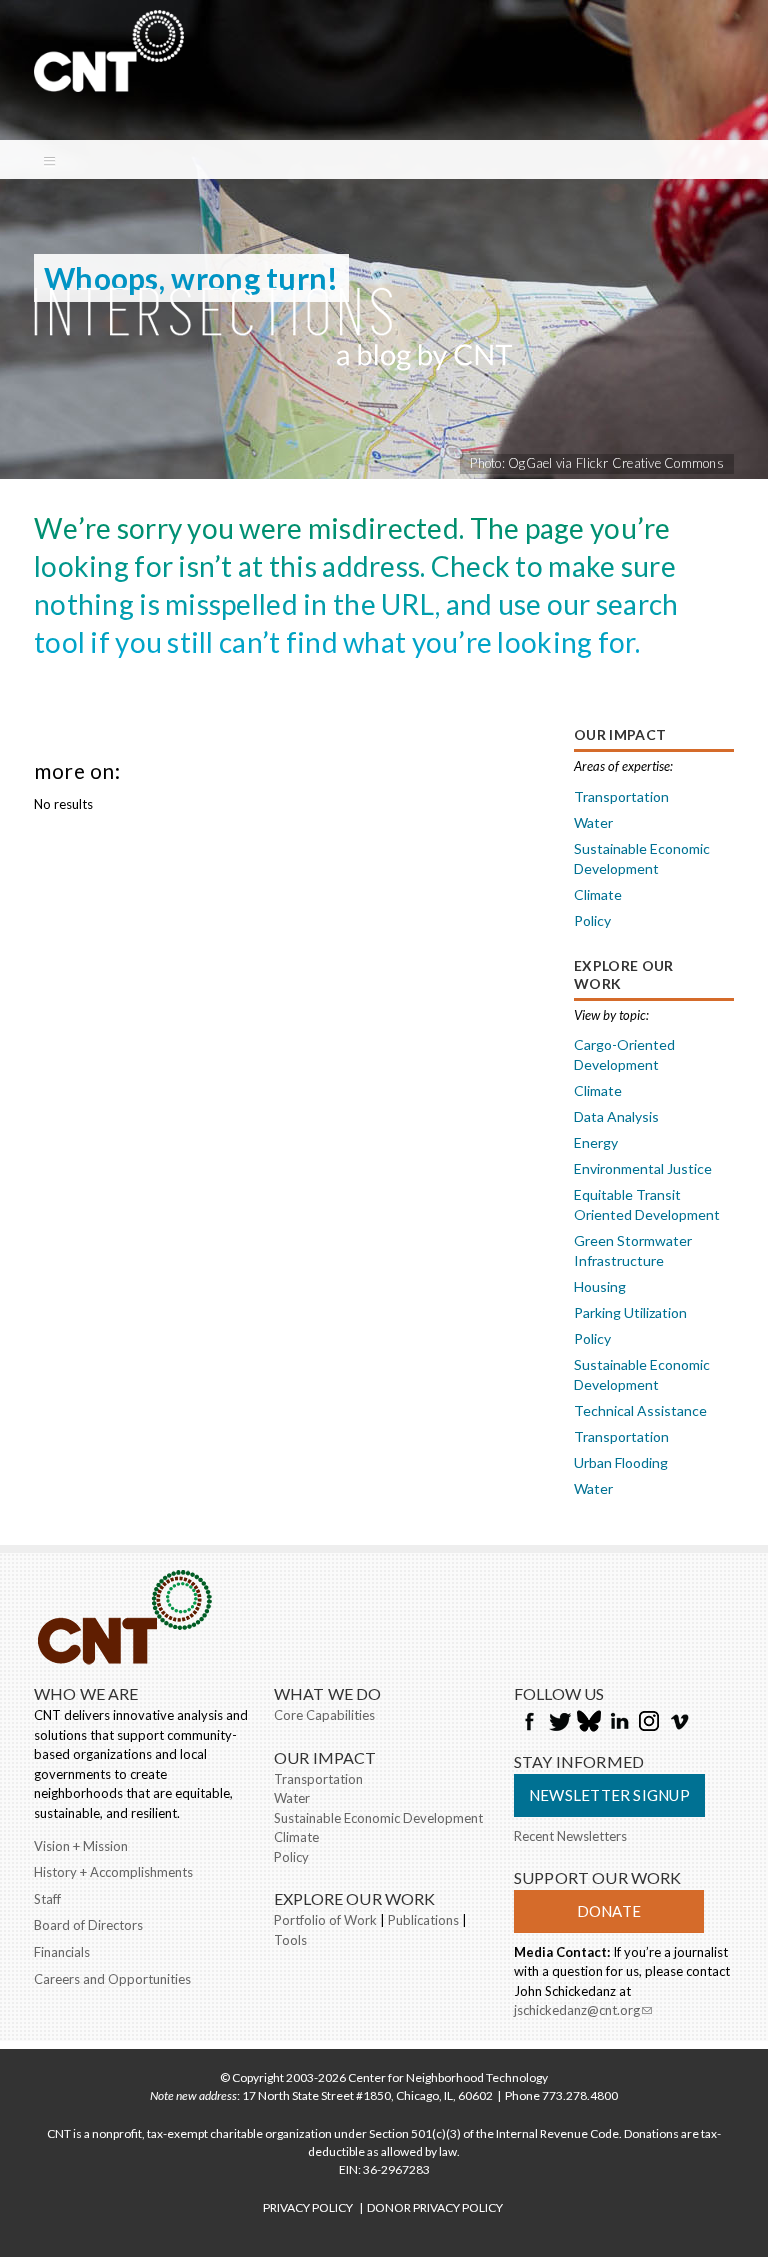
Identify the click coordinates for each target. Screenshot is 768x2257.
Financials (62, 1952)
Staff (47, 1899)
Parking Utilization (630, 1312)
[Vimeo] (679, 1723)
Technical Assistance (640, 1410)
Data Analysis (616, 1116)
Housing (600, 1286)
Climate (598, 894)
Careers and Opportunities (112, 1979)
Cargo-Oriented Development (624, 1054)
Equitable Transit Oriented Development (647, 1204)
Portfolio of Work (325, 1920)
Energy (596, 1142)
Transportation (621, 796)
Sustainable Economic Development (642, 858)
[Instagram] (649, 1723)
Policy (592, 920)
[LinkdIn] (619, 1723)
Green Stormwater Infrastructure (633, 1250)
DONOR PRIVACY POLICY (435, 2207)
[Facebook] (529, 1723)
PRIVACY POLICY (308, 2207)
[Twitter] (559, 1723)
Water (593, 822)
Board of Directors (88, 1925)
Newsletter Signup (609, 1795)
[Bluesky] (589, 1723)
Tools (290, 1940)
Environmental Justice (643, 1168)
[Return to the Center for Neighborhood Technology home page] (109, 82)
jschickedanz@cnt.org (583, 2012)
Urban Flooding (621, 1462)
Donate (609, 1911)
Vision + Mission (81, 1846)
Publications (423, 1920)
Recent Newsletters (570, 1836)
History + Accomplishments (113, 1872)
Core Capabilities (324, 1715)
